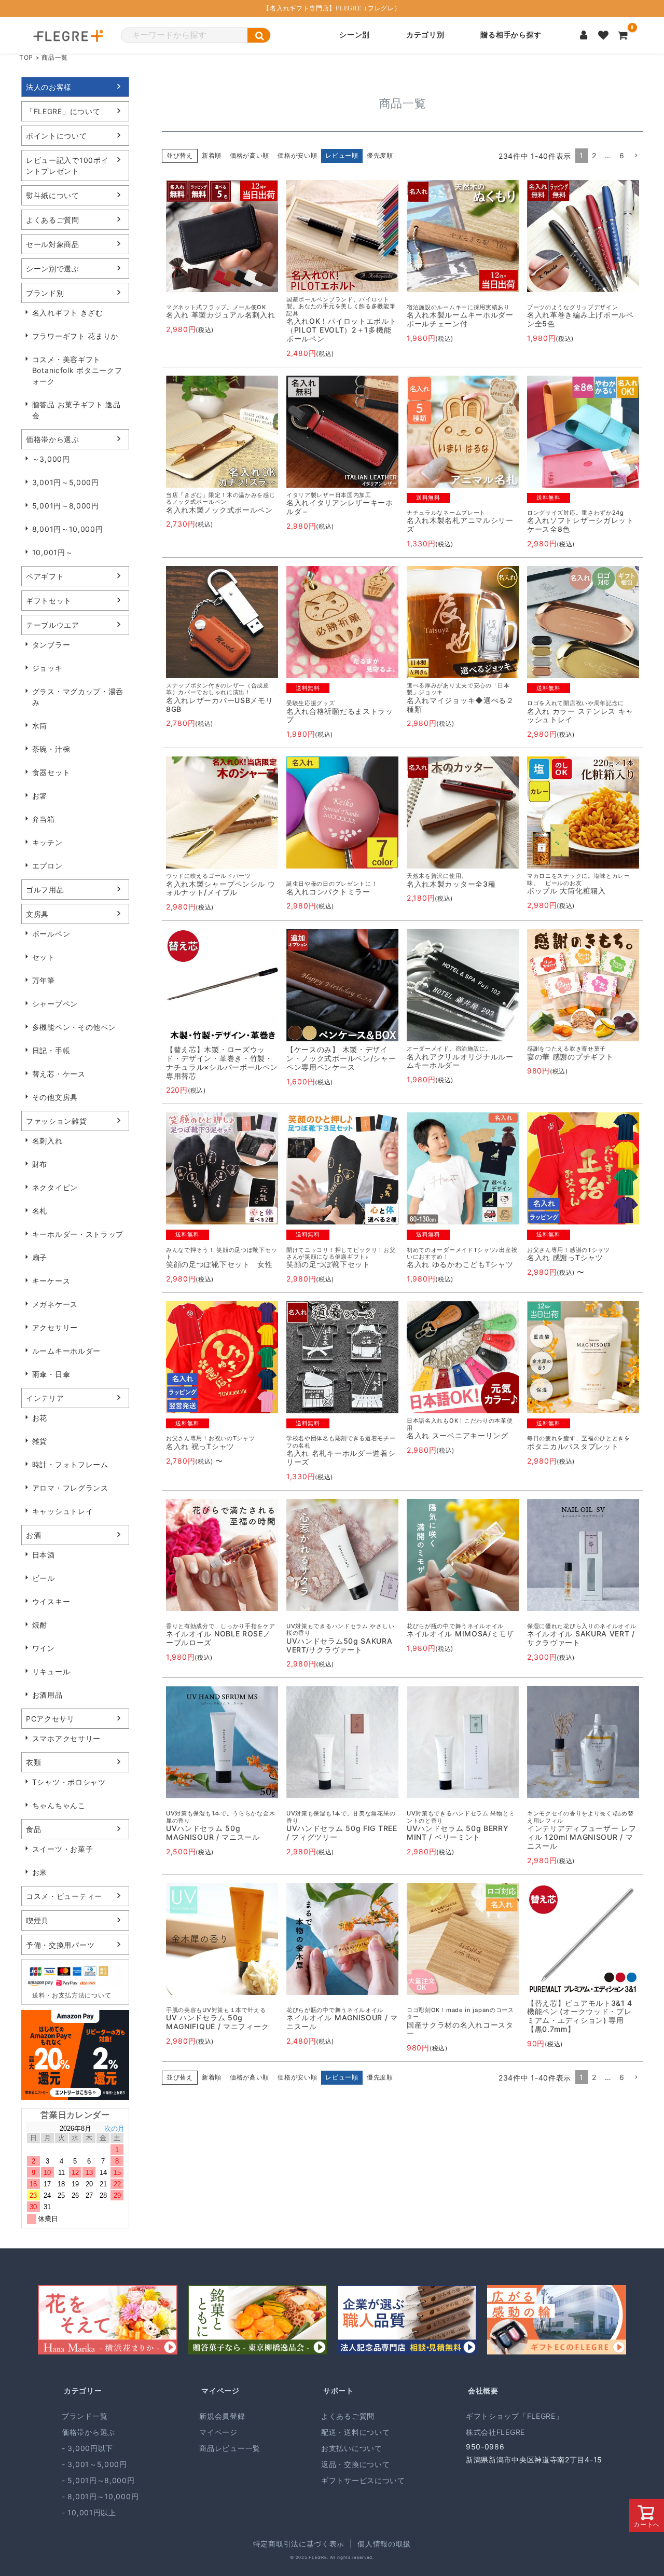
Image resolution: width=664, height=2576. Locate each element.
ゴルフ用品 (45, 890)
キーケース (51, 1281)
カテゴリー (83, 2391)
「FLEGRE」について (63, 111)
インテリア (45, 1398)
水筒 (40, 726)
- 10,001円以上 (89, 2512)
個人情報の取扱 (384, 2544)
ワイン (44, 1648)
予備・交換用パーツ (60, 1945)
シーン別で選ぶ (53, 268)
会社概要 (483, 2391)
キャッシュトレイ (63, 1511)
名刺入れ (47, 1141)
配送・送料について (355, 2432)
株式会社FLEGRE (495, 2432)
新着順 (212, 155)
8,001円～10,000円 (68, 529)
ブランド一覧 (85, 2416)
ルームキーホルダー (66, 1351)
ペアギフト (45, 576)
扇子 (40, 1257)
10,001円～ (53, 552)
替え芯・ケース (59, 1074)
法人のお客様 (49, 87)
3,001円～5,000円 (66, 482)
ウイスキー (51, 1601)
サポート (338, 2391)
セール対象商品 (53, 244)
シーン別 (355, 35)
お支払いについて (352, 2448)
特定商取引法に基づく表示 (299, 2544)
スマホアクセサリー (66, 1738)
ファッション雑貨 (57, 1121)
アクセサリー (55, 1327)
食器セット (51, 772)
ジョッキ (47, 668)
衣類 (33, 1762)
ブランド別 (45, 293)
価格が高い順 (250, 155)
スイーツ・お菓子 (63, 1849)
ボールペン (51, 934)
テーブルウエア (53, 625)
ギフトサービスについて (363, 2480)
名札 (40, 1211)
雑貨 (40, 1441)
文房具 (37, 914)
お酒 (33, 1535)
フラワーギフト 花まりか (75, 336)
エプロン (47, 866)
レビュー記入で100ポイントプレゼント (67, 166)
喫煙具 (37, 1920)
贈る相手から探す (511, 35)
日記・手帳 (51, 1050)
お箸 (40, 796)
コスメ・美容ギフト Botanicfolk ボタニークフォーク (77, 370)
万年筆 (44, 980)
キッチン (47, 842)
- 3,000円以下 (87, 2448)
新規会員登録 (222, 2416)
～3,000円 (51, 459)
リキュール (51, 1671)
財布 (40, 1164)
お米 (40, 1872)
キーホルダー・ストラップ (78, 1234)
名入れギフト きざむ (68, 313)
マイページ (220, 2391)
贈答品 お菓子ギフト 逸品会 (77, 410)
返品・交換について (355, 2464)
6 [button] (622, 155)
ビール (44, 1578)
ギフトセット (49, 601)
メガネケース (55, 1304)
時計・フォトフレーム (70, 1464)
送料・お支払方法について (72, 1995)
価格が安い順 (297, 155)
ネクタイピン (55, 1187)
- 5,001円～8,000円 (98, 2480)
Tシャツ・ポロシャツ (69, 1782)
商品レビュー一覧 (230, 2448)
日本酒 (44, 1555)
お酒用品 (47, 1695)
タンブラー (51, 645)
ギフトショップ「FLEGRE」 (515, 2416)
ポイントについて (57, 136)
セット (44, 957)
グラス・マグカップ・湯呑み (78, 697)
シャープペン (55, 1004)
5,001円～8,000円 (66, 506)
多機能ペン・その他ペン (74, 1027)
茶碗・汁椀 (51, 749)
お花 (40, 1418)
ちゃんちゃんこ (59, 1805)
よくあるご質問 (53, 220)
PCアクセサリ (50, 1719)
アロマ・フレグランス (70, 1488)
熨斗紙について (53, 195)
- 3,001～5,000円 (94, 2464)
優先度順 (380, 155)
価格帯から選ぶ (53, 439)
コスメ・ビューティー (64, 1896)
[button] (636, 156)
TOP (26, 57)
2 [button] (594, 155)
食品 (33, 1829)
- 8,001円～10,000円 (100, 2496)
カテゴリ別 (425, 35)
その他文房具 (55, 1097)
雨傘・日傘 (51, 1374)
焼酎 (40, 1625)
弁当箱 (44, 819)
